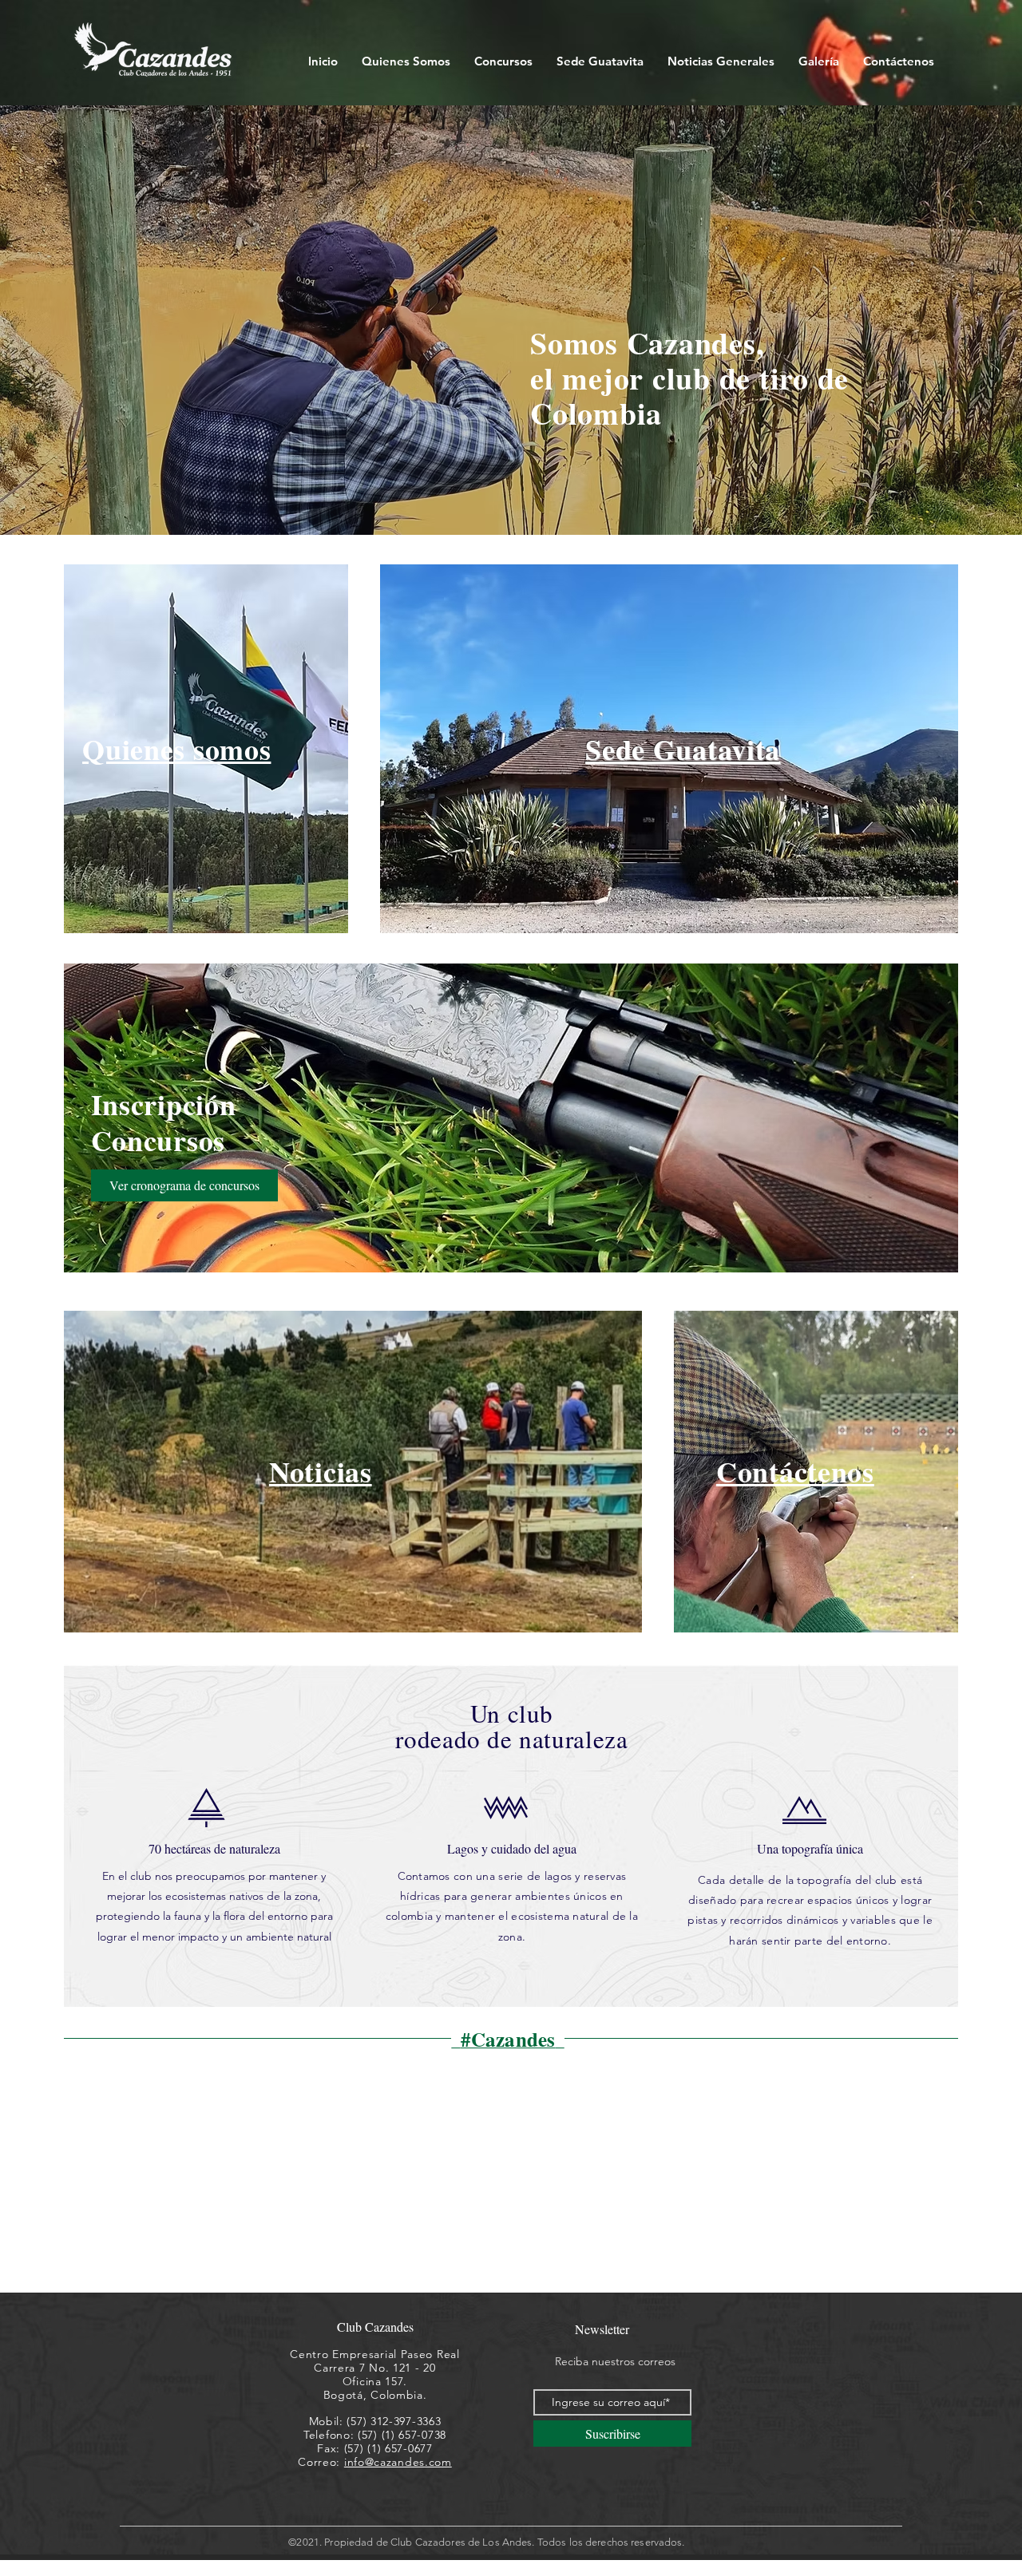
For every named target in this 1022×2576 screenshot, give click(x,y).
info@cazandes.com (398, 2462)
